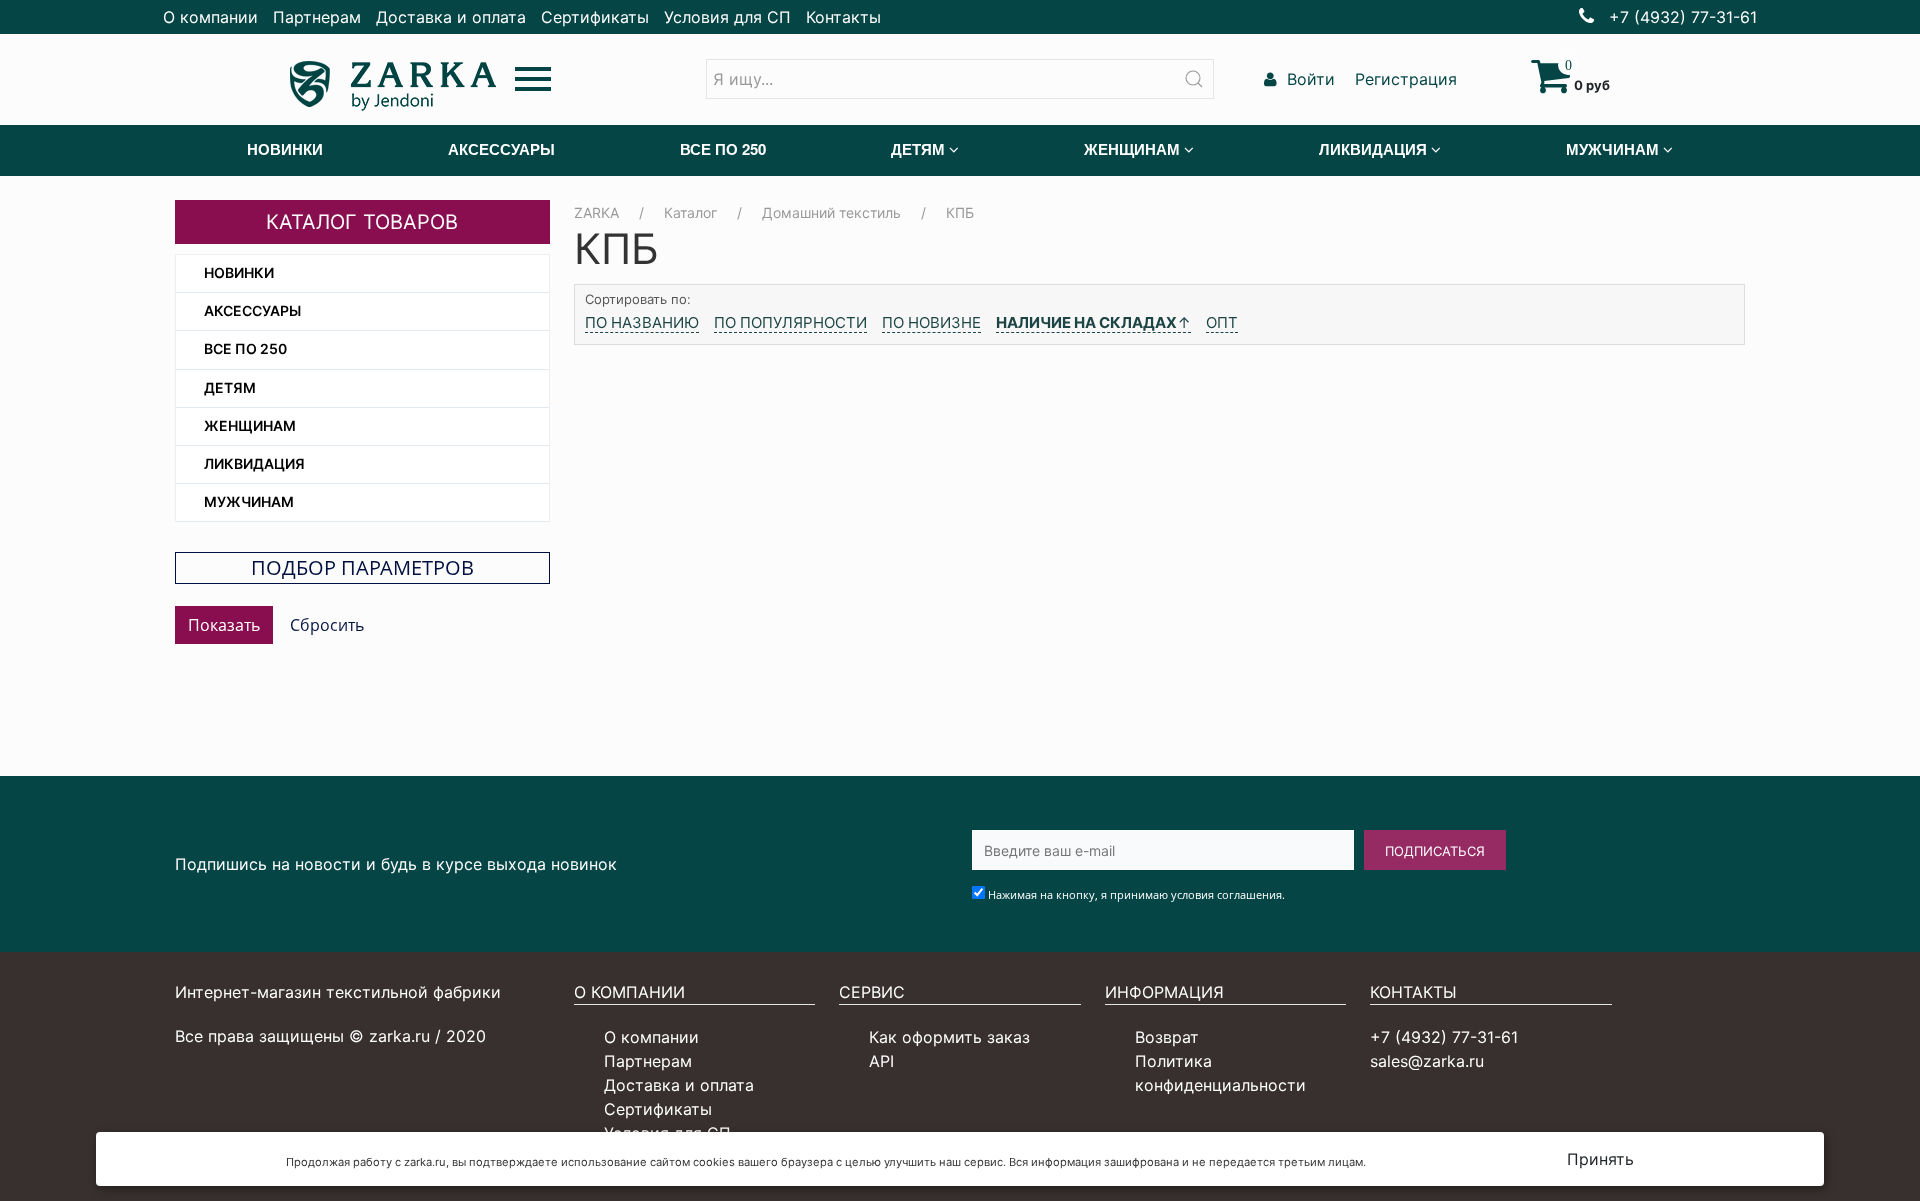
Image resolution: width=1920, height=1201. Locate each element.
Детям (230, 387)
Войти (1308, 79)
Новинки (239, 272)
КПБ (960, 212)
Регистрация (1403, 79)
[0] (1550, 85)
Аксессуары (252, 310)
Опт (1222, 322)
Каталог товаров (362, 222)
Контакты (843, 17)
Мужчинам (249, 501)
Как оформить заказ (949, 1037)
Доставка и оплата (451, 17)
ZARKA (596, 212)
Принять (1600, 1159)
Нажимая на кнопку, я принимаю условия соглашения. (1136, 894)
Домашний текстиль (831, 212)
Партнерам (317, 17)
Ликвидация (254, 463)
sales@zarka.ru (1427, 1061)
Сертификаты (595, 17)
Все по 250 (245, 348)
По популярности (790, 322)
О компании (210, 17)
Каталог (690, 212)
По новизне (931, 322)
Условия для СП (727, 17)
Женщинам (250, 425)
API (881, 1061)
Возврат (1167, 1037)
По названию (642, 322)
